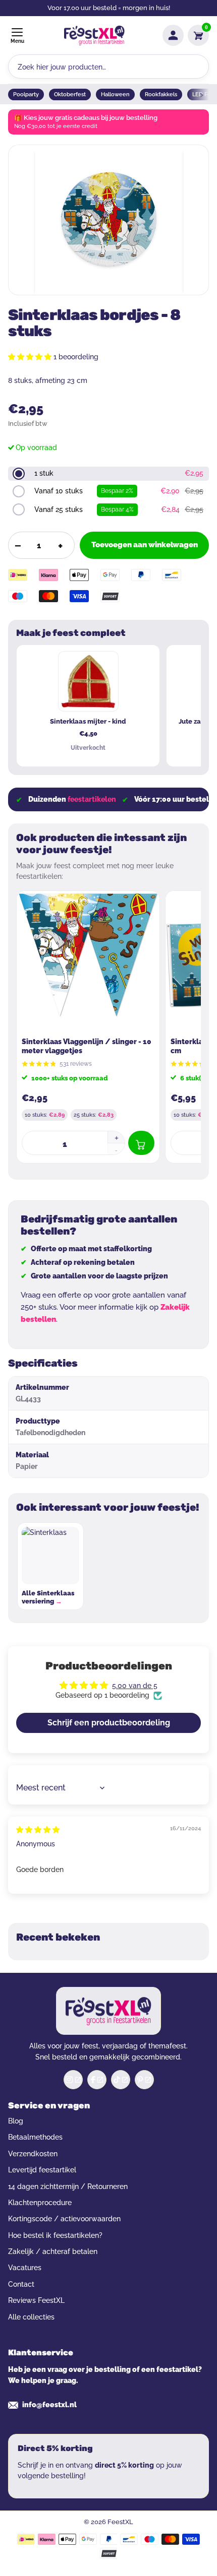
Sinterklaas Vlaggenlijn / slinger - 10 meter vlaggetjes (87, 1046)
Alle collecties (31, 2317)
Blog (16, 2121)
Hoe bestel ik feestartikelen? (55, 2235)
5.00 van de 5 (135, 1686)
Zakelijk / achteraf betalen (53, 2251)
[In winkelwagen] (141, 1143)
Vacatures (25, 2268)
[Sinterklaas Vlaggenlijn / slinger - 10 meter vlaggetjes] (88, 962)
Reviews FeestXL (36, 2300)
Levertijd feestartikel (42, 2170)
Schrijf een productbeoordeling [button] (109, 1723)
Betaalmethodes (35, 2137)
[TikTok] (121, 2080)
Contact (21, 2284)
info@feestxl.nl (49, 2405)
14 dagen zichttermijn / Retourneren (68, 2186)
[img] (38, 1830)
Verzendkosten (33, 2154)
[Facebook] (97, 2080)
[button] (31, 357)
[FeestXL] (94, 36)
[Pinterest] (144, 2080)
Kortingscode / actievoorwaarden (64, 2219)
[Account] (173, 35)
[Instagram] (73, 2080)
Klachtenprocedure (40, 2203)
